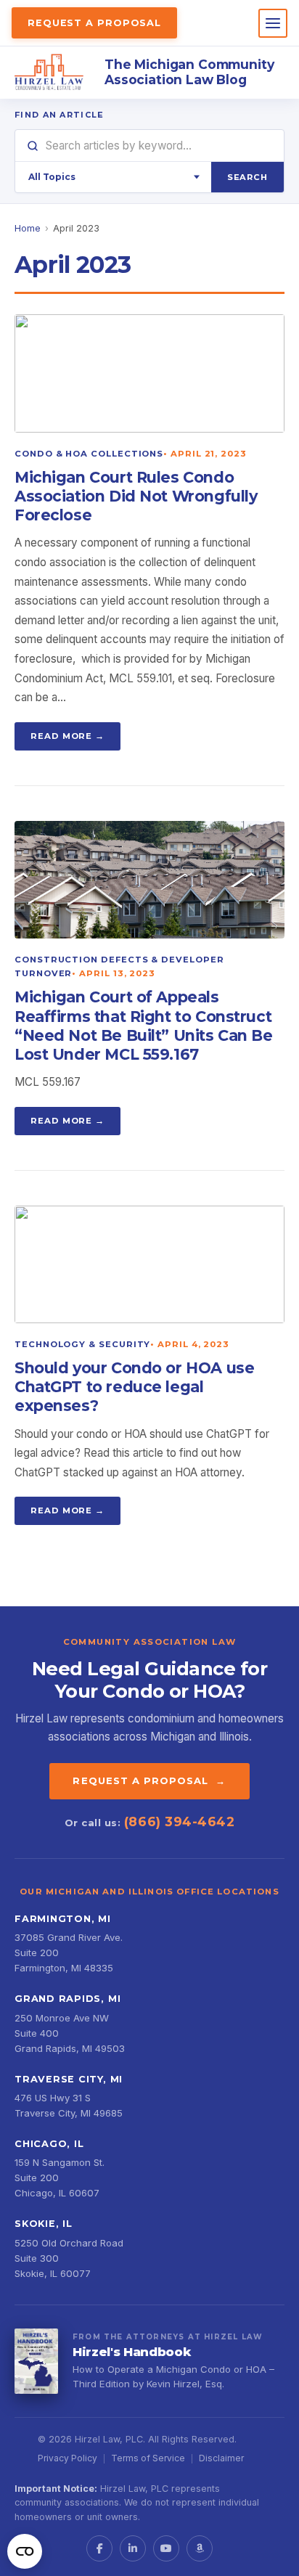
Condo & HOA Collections (89, 454)
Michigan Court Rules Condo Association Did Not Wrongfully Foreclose (136, 496)
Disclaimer (221, 2458)
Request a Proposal (94, 23)
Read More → (67, 736)
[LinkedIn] (133, 2548)
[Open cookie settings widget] (25, 2551)
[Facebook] (99, 2548)
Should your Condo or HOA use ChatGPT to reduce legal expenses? (134, 1387)
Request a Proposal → (149, 1780)
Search (247, 177)
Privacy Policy (67, 2458)
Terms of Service (148, 2458)
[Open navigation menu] (273, 23)
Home (28, 228)
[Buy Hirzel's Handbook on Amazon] (36, 2361)
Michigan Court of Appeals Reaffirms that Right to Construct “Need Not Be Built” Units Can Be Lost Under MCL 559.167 (144, 1025)
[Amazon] (200, 2548)
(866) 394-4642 (179, 1821)
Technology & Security (82, 1344)
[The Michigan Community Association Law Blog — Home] (49, 73)
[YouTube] (166, 2548)
